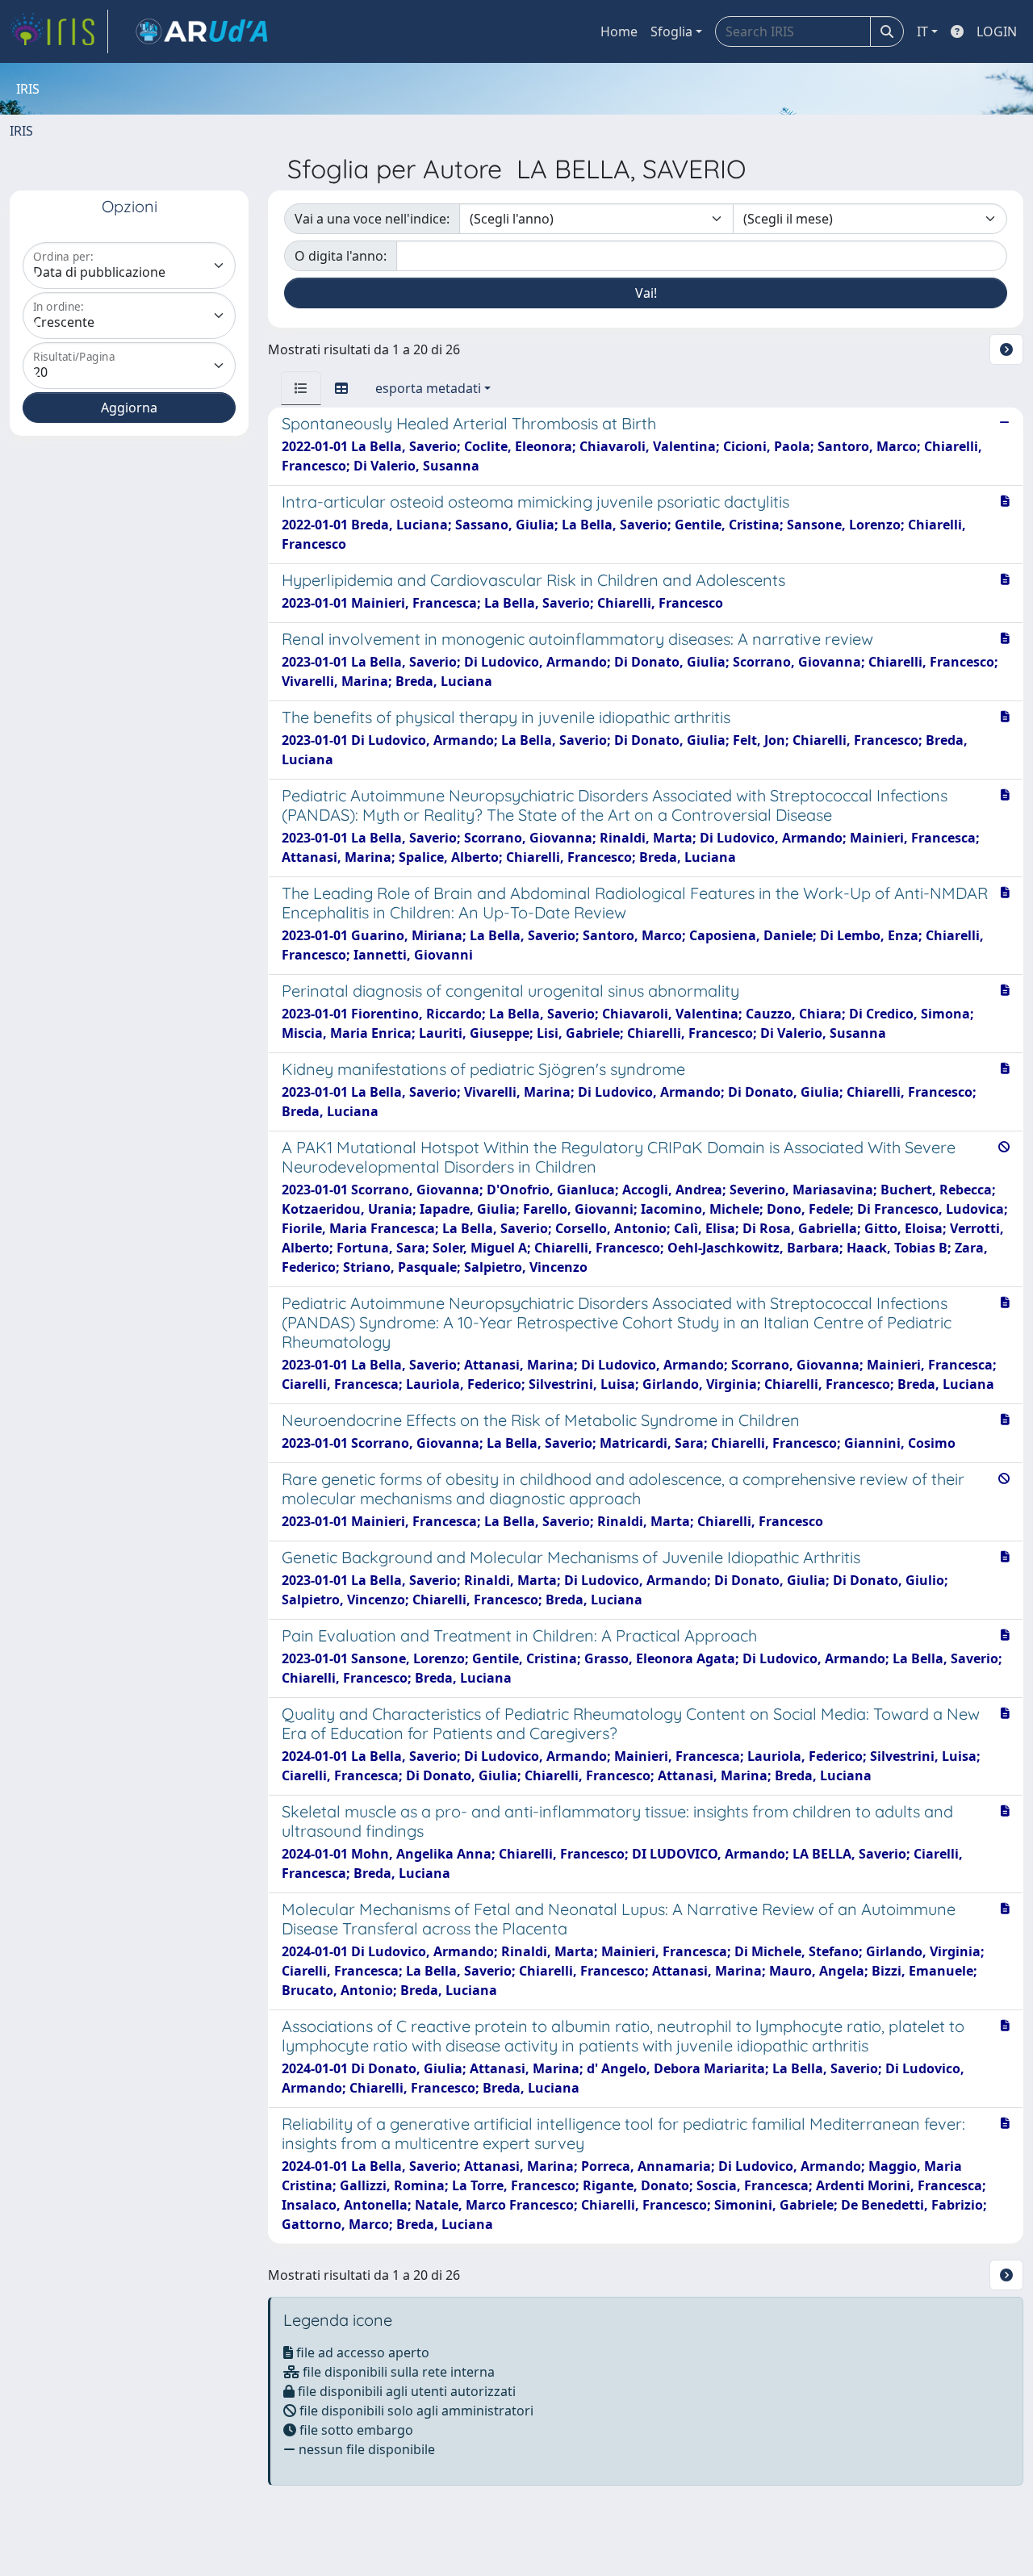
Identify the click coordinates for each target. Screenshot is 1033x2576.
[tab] (301, 388)
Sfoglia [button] (671, 31)
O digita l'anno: (341, 256)
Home (619, 31)
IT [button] (922, 31)
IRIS (21, 131)
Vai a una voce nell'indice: (372, 219)
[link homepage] (59, 31)
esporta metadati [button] (428, 388)
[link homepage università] (202, 31)
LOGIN (997, 31)
